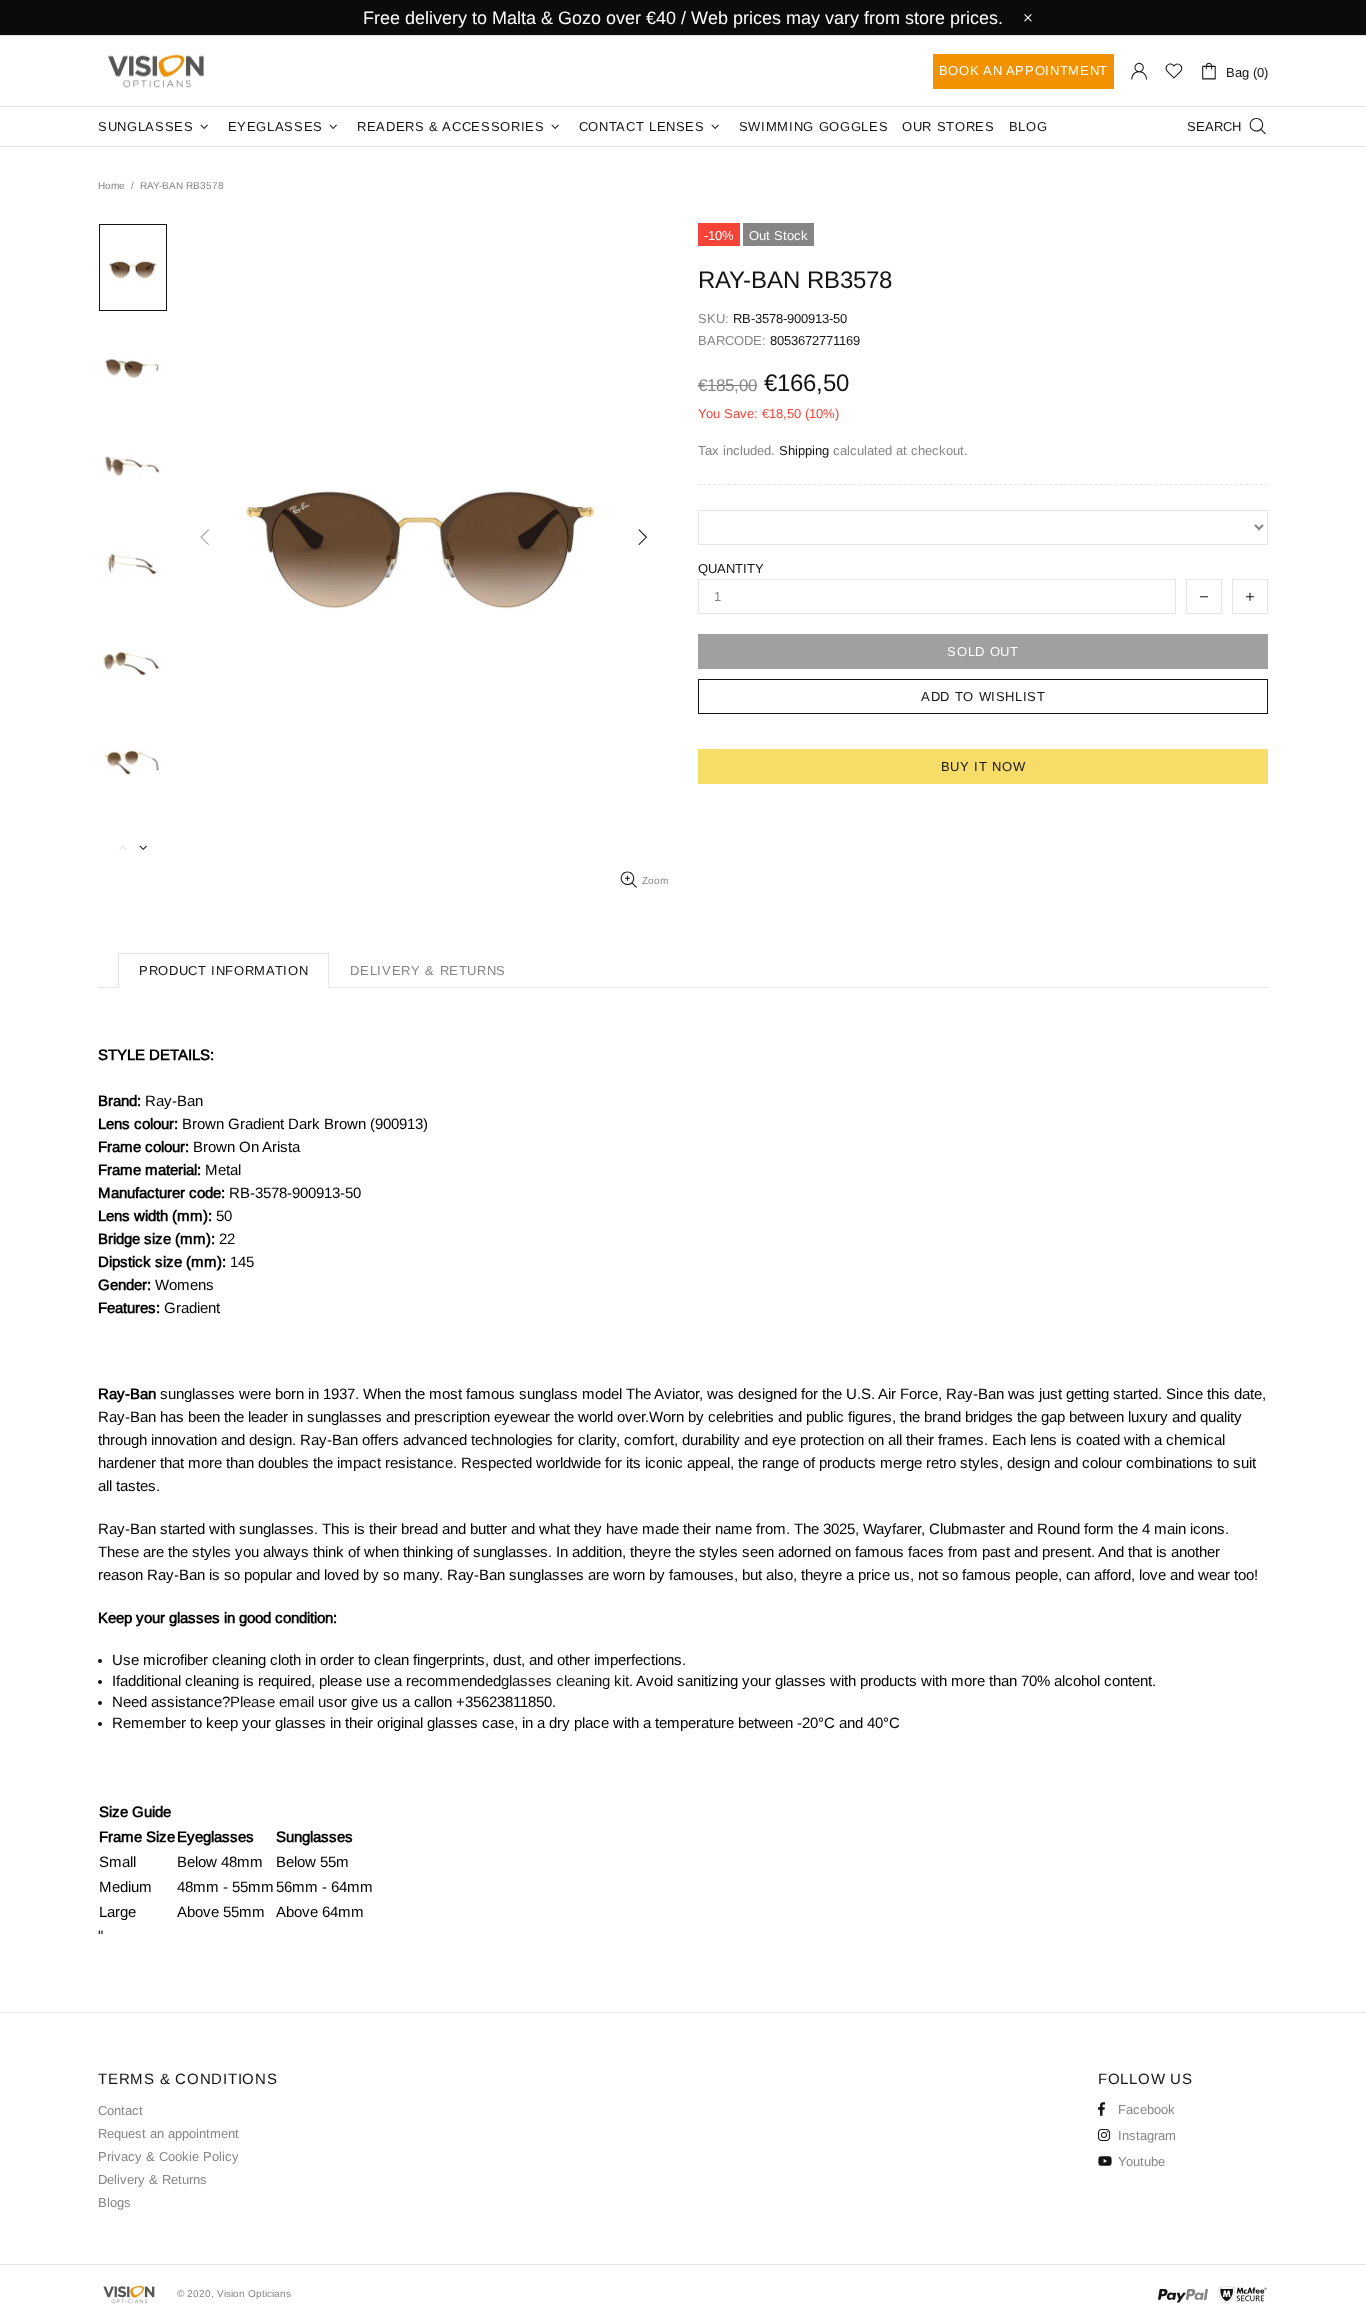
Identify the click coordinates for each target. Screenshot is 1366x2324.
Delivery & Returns (152, 2179)
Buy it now (983, 766)
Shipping (804, 450)
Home (111, 185)
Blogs (114, 2202)
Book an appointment (1023, 70)
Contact (120, 2110)
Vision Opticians (158, 71)
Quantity (731, 568)
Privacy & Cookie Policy (168, 2156)
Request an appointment (168, 2133)
